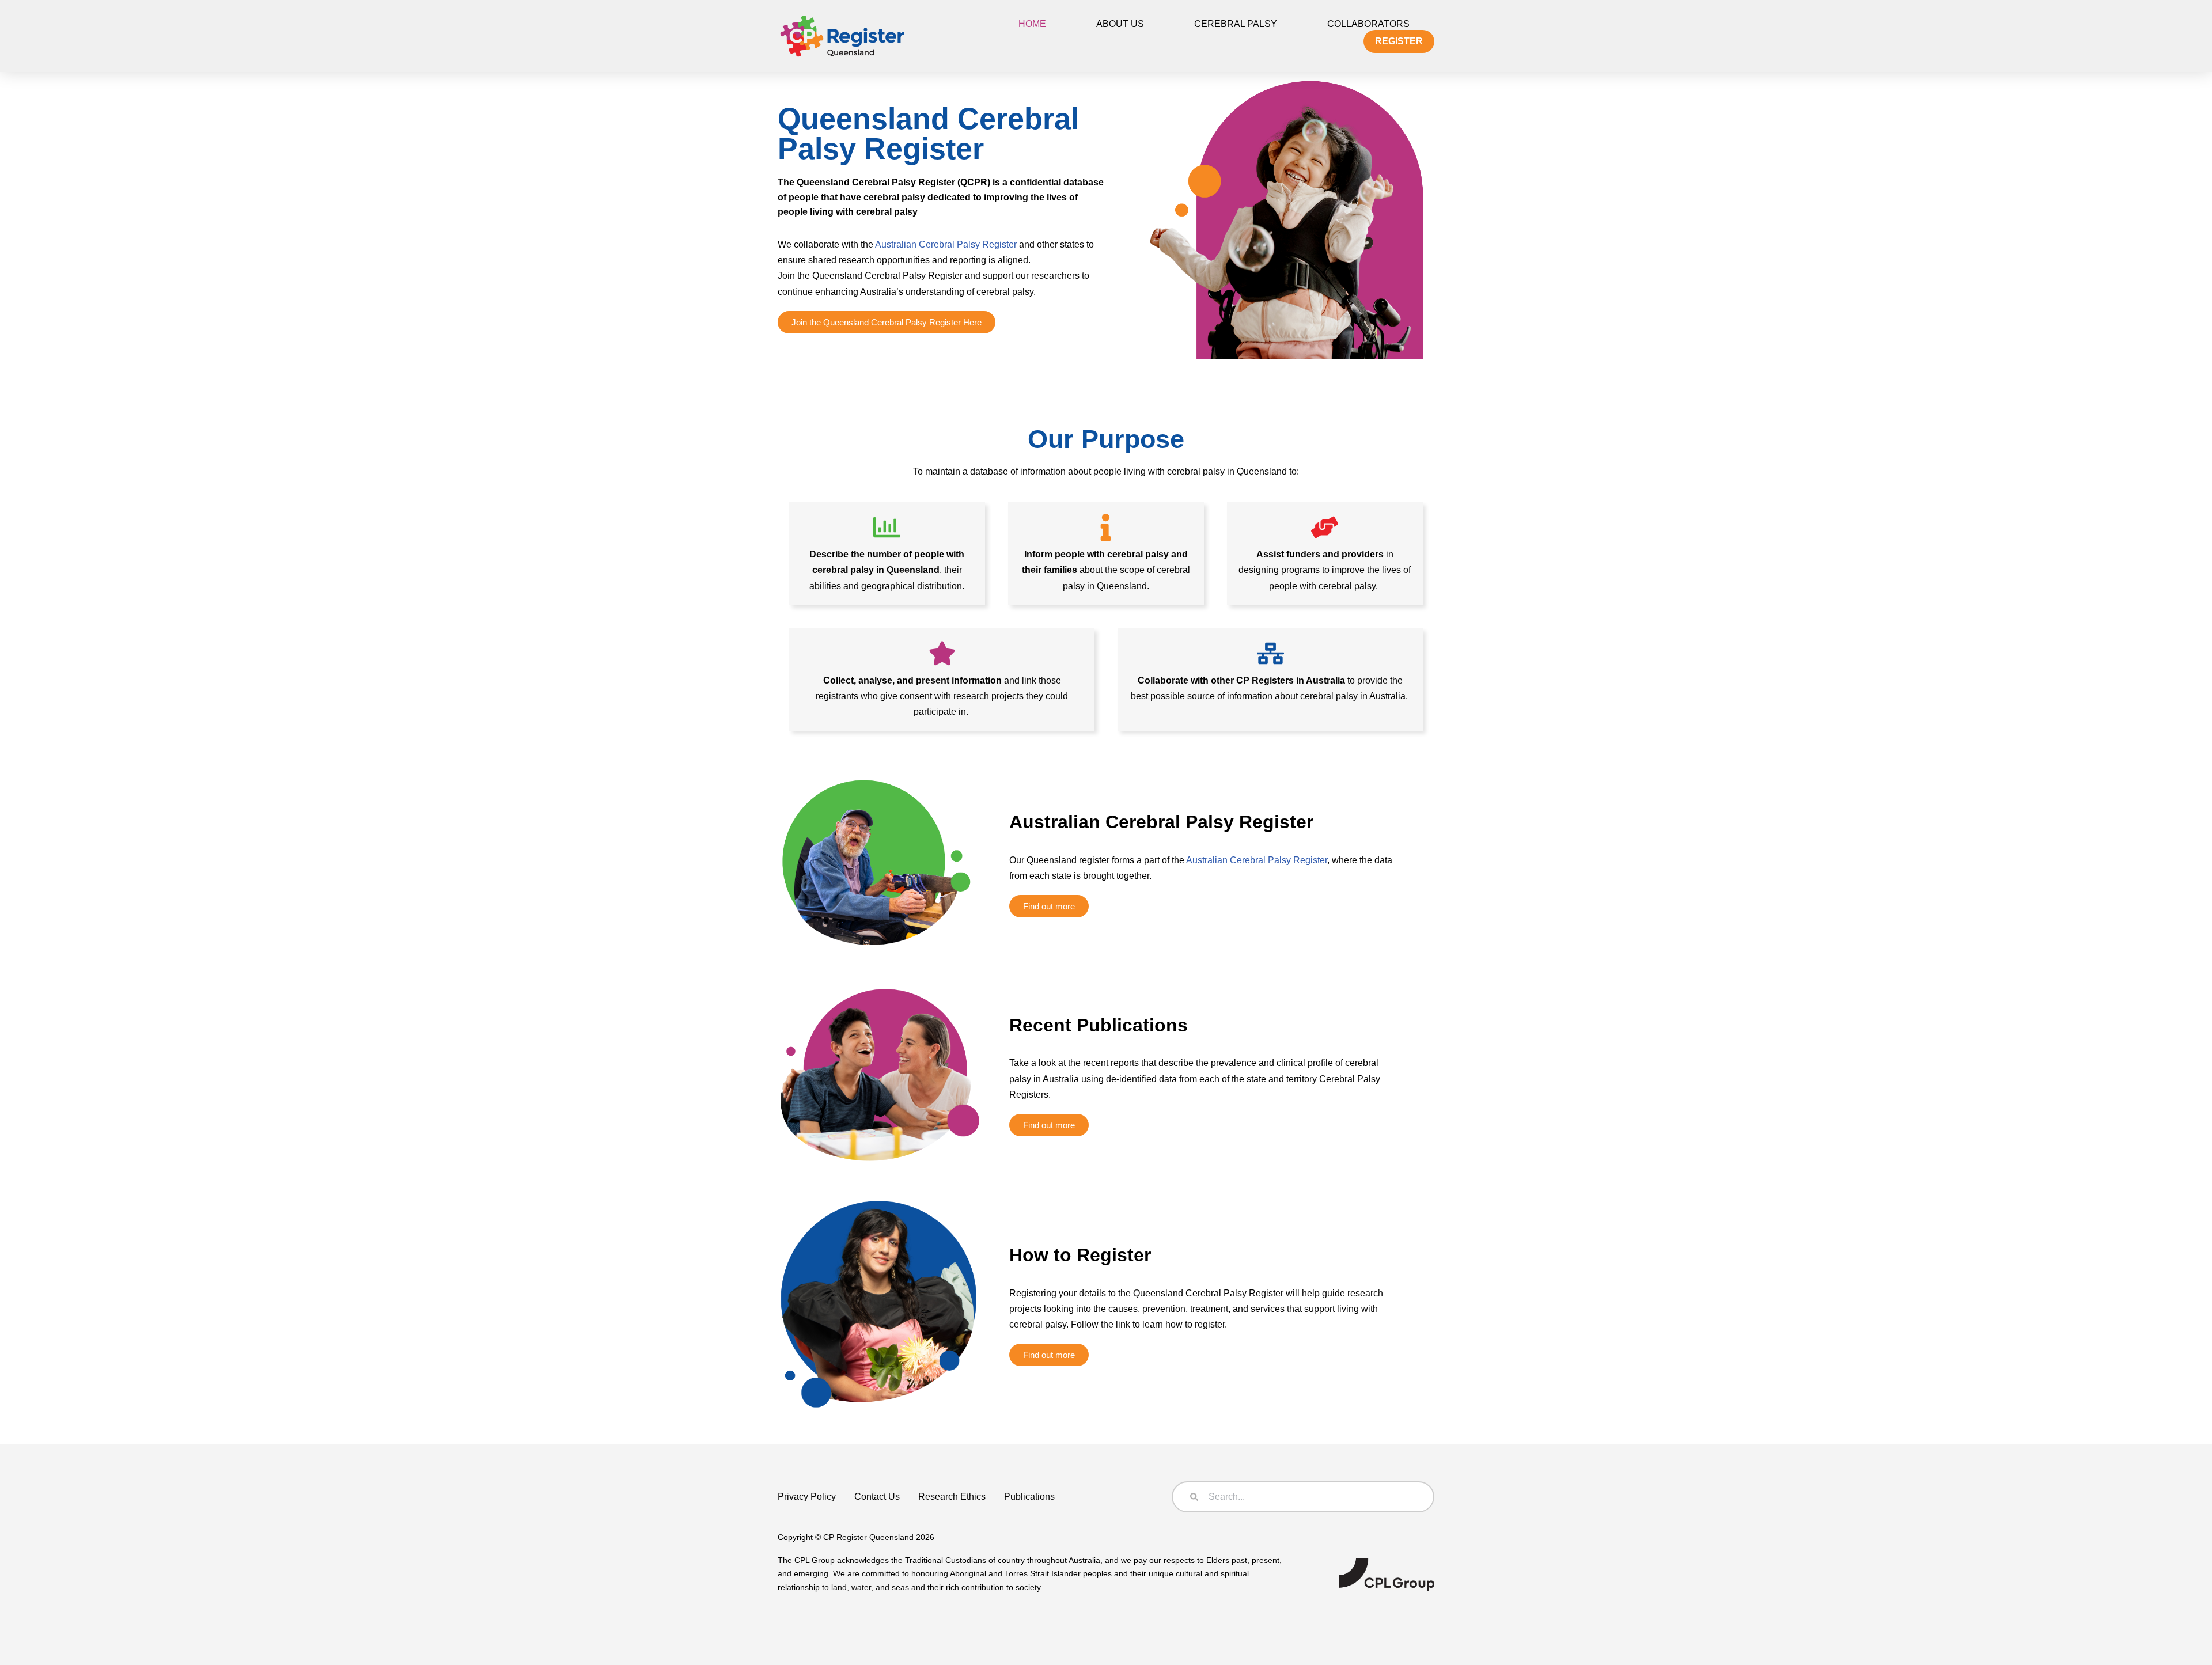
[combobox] (1303, 1497)
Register (1399, 41)
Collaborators (1368, 24)
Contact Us (877, 1497)
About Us (1120, 24)
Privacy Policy (807, 1497)
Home (1032, 24)
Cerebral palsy (1236, 24)
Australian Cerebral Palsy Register (946, 244)
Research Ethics (952, 1497)
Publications (1029, 1497)
